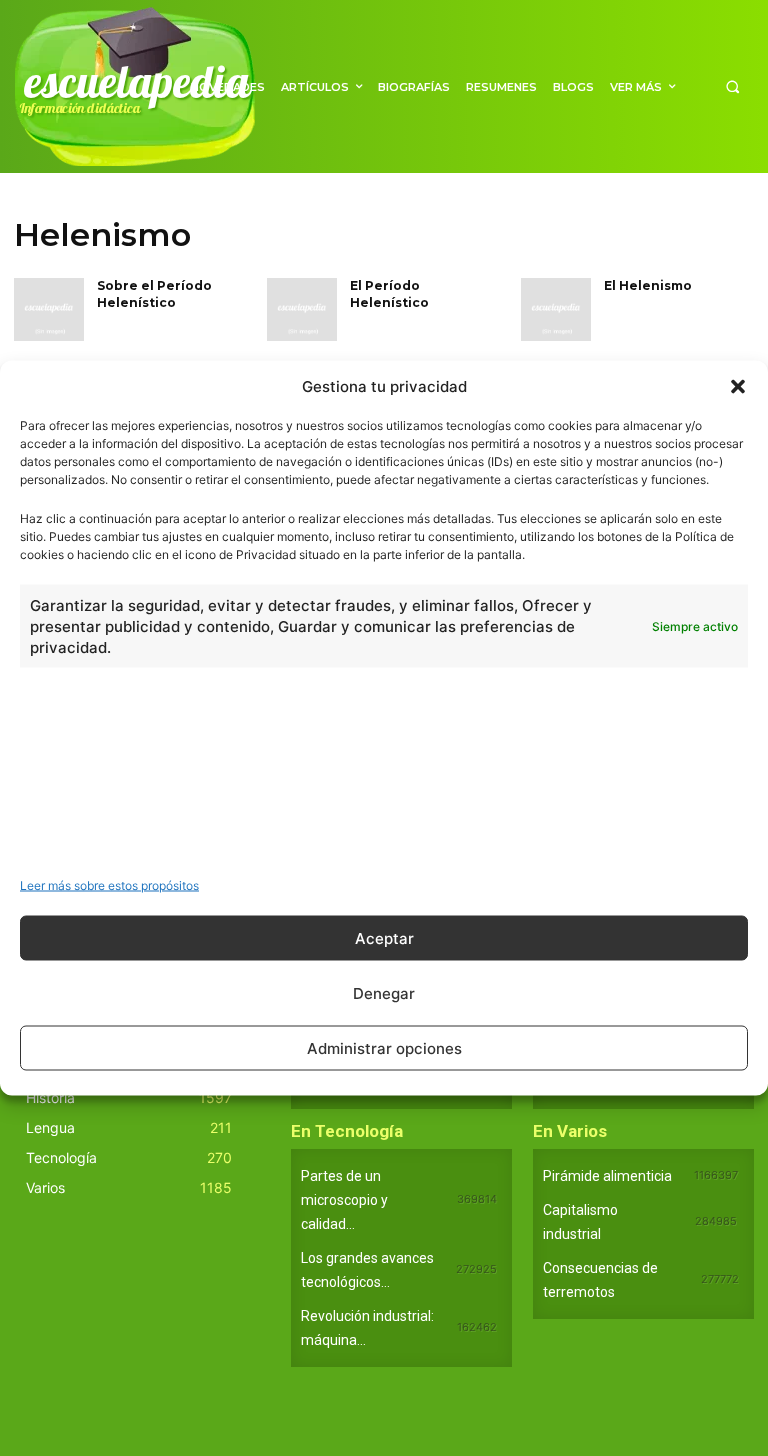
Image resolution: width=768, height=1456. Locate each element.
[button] (738, 386)
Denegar (384, 992)
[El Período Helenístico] (302, 309)
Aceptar (384, 937)
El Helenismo (648, 285)
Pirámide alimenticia (607, 1176)
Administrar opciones (384, 1047)
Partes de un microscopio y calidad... (344, 1200)
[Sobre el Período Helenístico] (49, 309)
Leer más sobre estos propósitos (109, 885)
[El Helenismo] (556, 309)
